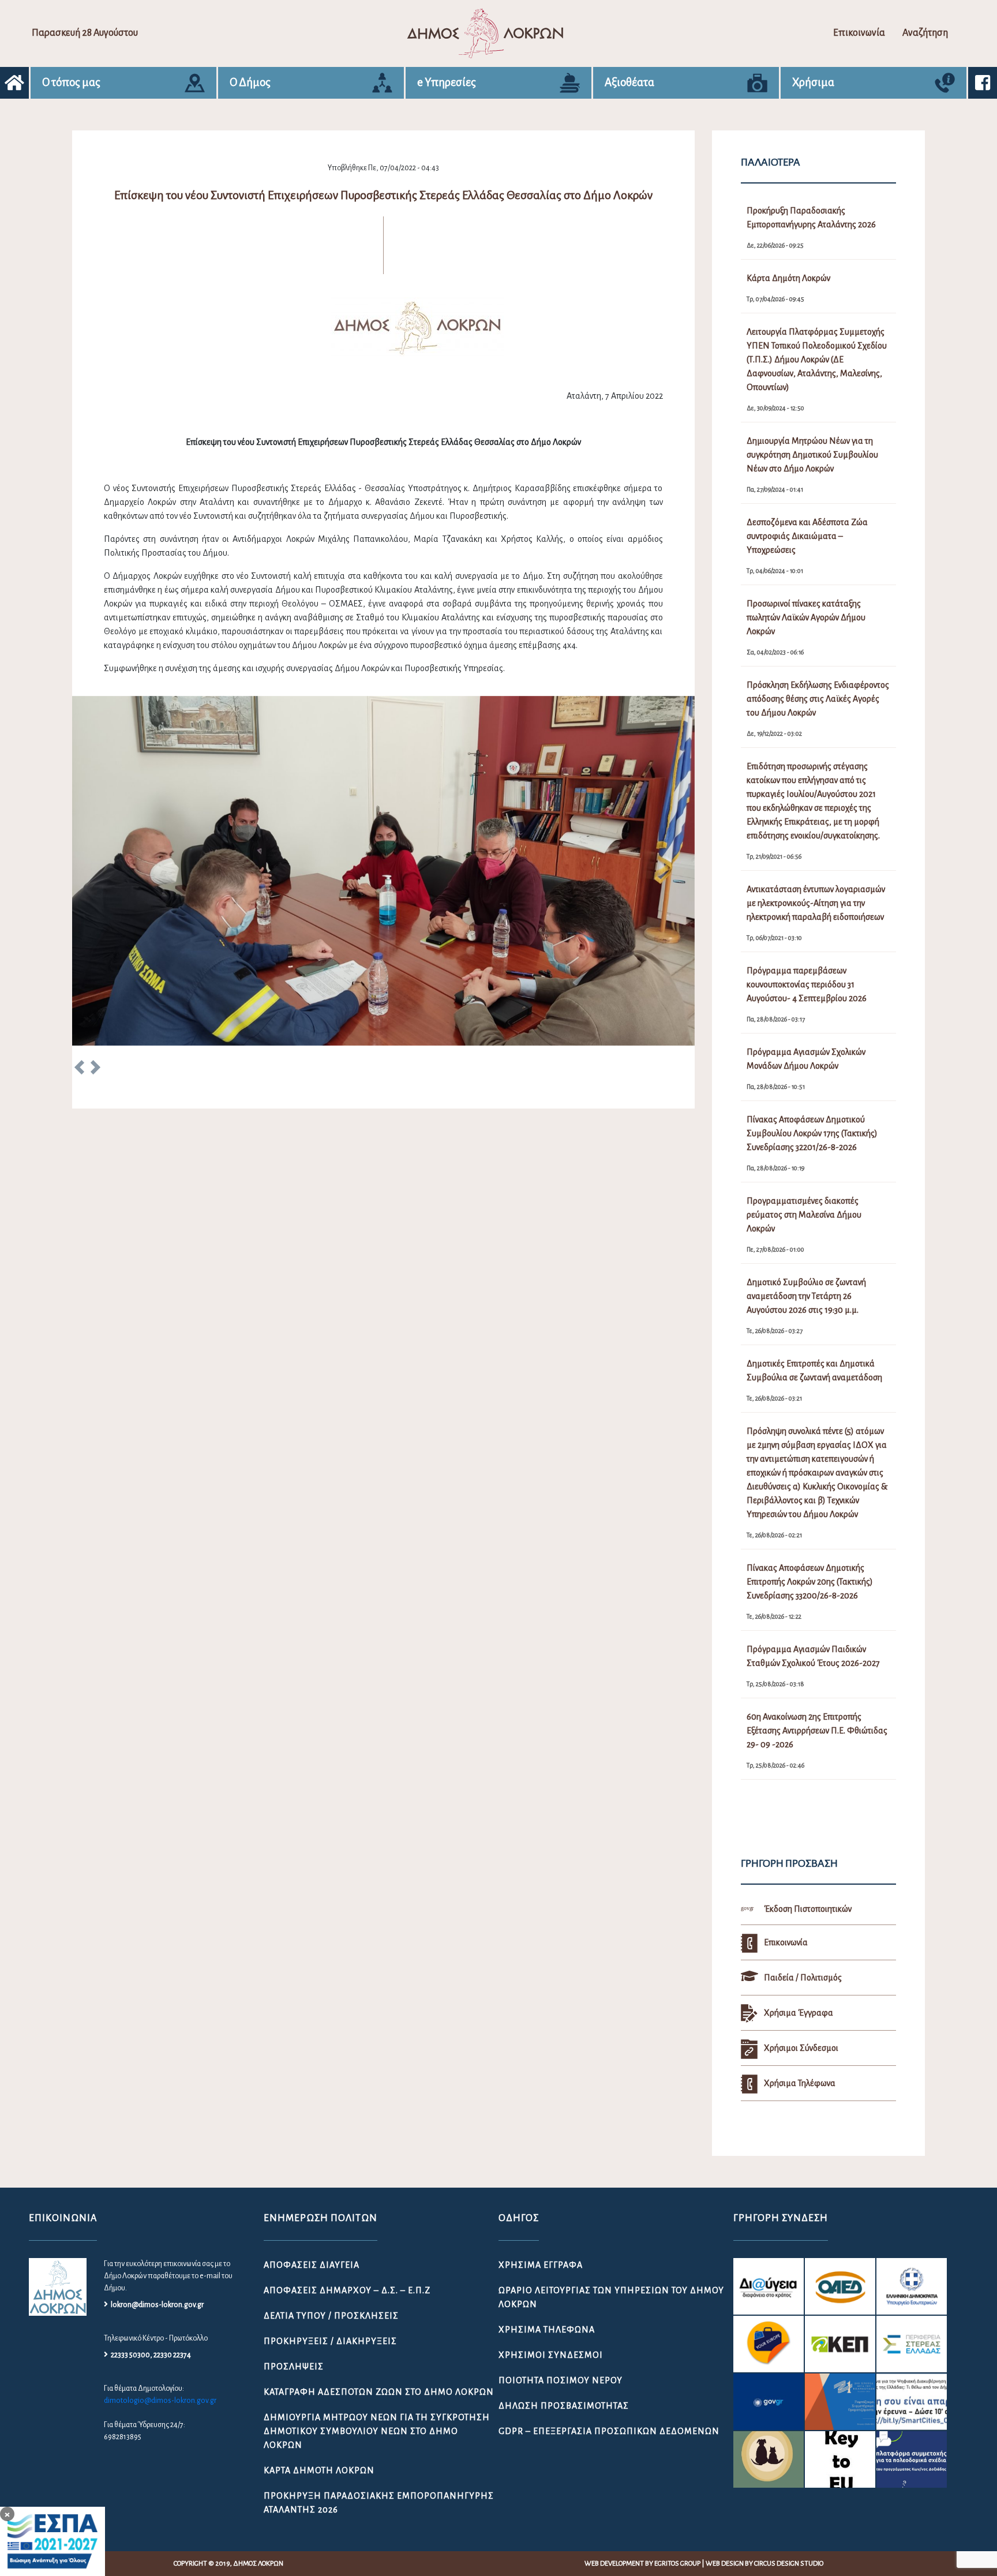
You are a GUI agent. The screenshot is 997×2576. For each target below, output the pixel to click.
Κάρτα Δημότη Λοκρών (319, 2470)
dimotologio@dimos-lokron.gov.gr (160, 2401)
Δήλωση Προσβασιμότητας (564, 2406)
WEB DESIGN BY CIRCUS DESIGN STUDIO (764, 2564)
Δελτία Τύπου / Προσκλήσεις (331, 2316)
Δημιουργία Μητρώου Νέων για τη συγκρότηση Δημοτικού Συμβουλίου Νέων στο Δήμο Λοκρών (377, 2431)
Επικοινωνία (859, 33)
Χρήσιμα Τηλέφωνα (547, 2330)
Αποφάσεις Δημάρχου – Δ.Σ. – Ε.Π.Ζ (347, 2290)
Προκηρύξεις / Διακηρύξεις (330, 2341)
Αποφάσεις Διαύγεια (312, 2265)
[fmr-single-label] (769, 2286)
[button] (79, 1069)
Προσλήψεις (294, 2367)
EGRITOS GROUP (677, 2564)
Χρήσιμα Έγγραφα (541, 2265)
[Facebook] (983, 83)
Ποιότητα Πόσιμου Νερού (561, 2380)
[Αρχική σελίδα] (14, 83)
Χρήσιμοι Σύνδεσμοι (551, 2355)
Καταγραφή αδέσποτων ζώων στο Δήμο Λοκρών (379, 2392)
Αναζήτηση (925, 33)
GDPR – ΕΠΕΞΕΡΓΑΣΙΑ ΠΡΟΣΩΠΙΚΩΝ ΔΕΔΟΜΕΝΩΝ (609, 2431)
